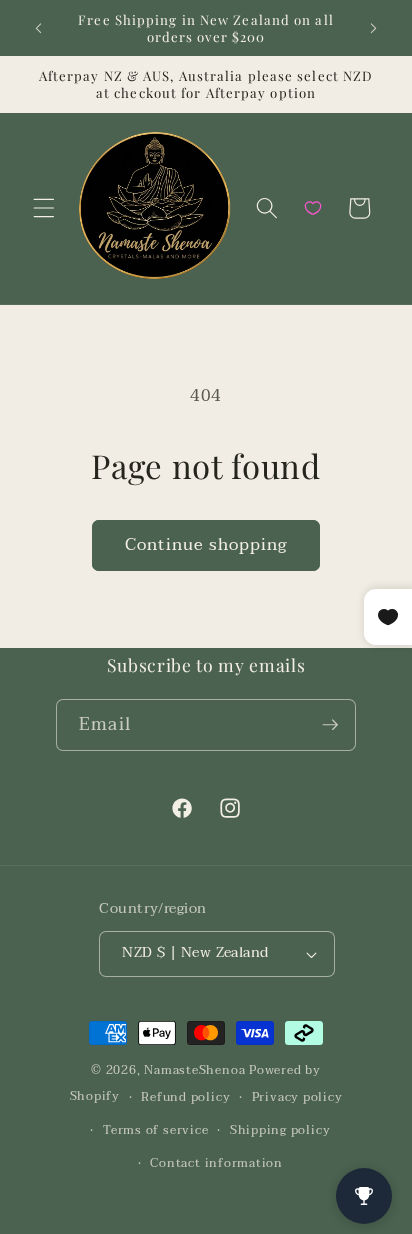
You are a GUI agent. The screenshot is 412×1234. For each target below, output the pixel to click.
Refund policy (185, 1097)
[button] (44, 208)
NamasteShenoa (194, 1070)
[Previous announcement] (39, 28)
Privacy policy (297, 1097)
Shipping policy (280, 1130)
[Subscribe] (330, 725)
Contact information (216, 1163)
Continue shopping (206, 545)
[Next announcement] (374, 28)
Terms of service (155, 1130)
